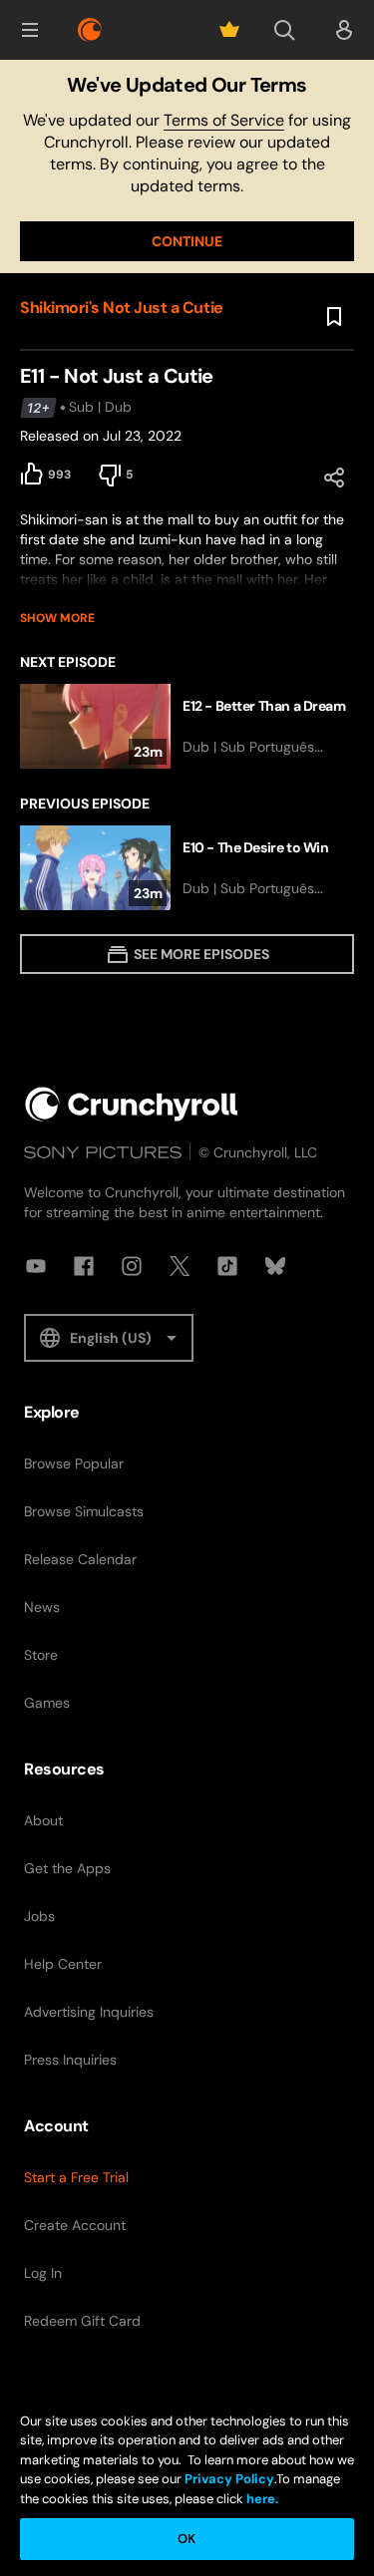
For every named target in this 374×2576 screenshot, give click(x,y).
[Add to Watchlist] (334, 317)
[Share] (334, 478)
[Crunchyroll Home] (132, 1104)
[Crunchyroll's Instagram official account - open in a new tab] (132, 1266)
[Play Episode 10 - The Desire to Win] (187, 868)
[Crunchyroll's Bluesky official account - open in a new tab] (275, 1266)
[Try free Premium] (229, 30)
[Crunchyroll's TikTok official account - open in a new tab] (227, 1266)
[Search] (284, 30)
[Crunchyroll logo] (90, 30)
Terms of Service (224, 120)
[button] (30, 30)
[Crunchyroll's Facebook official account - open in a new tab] (84, 1266)
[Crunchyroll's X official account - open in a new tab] (180, 1266)
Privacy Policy (229, 2479)
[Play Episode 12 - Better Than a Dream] (187, 726)
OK (187, 2539)
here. (261, 2499)
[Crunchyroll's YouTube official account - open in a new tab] (36, 1266)
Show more (57, 618)
